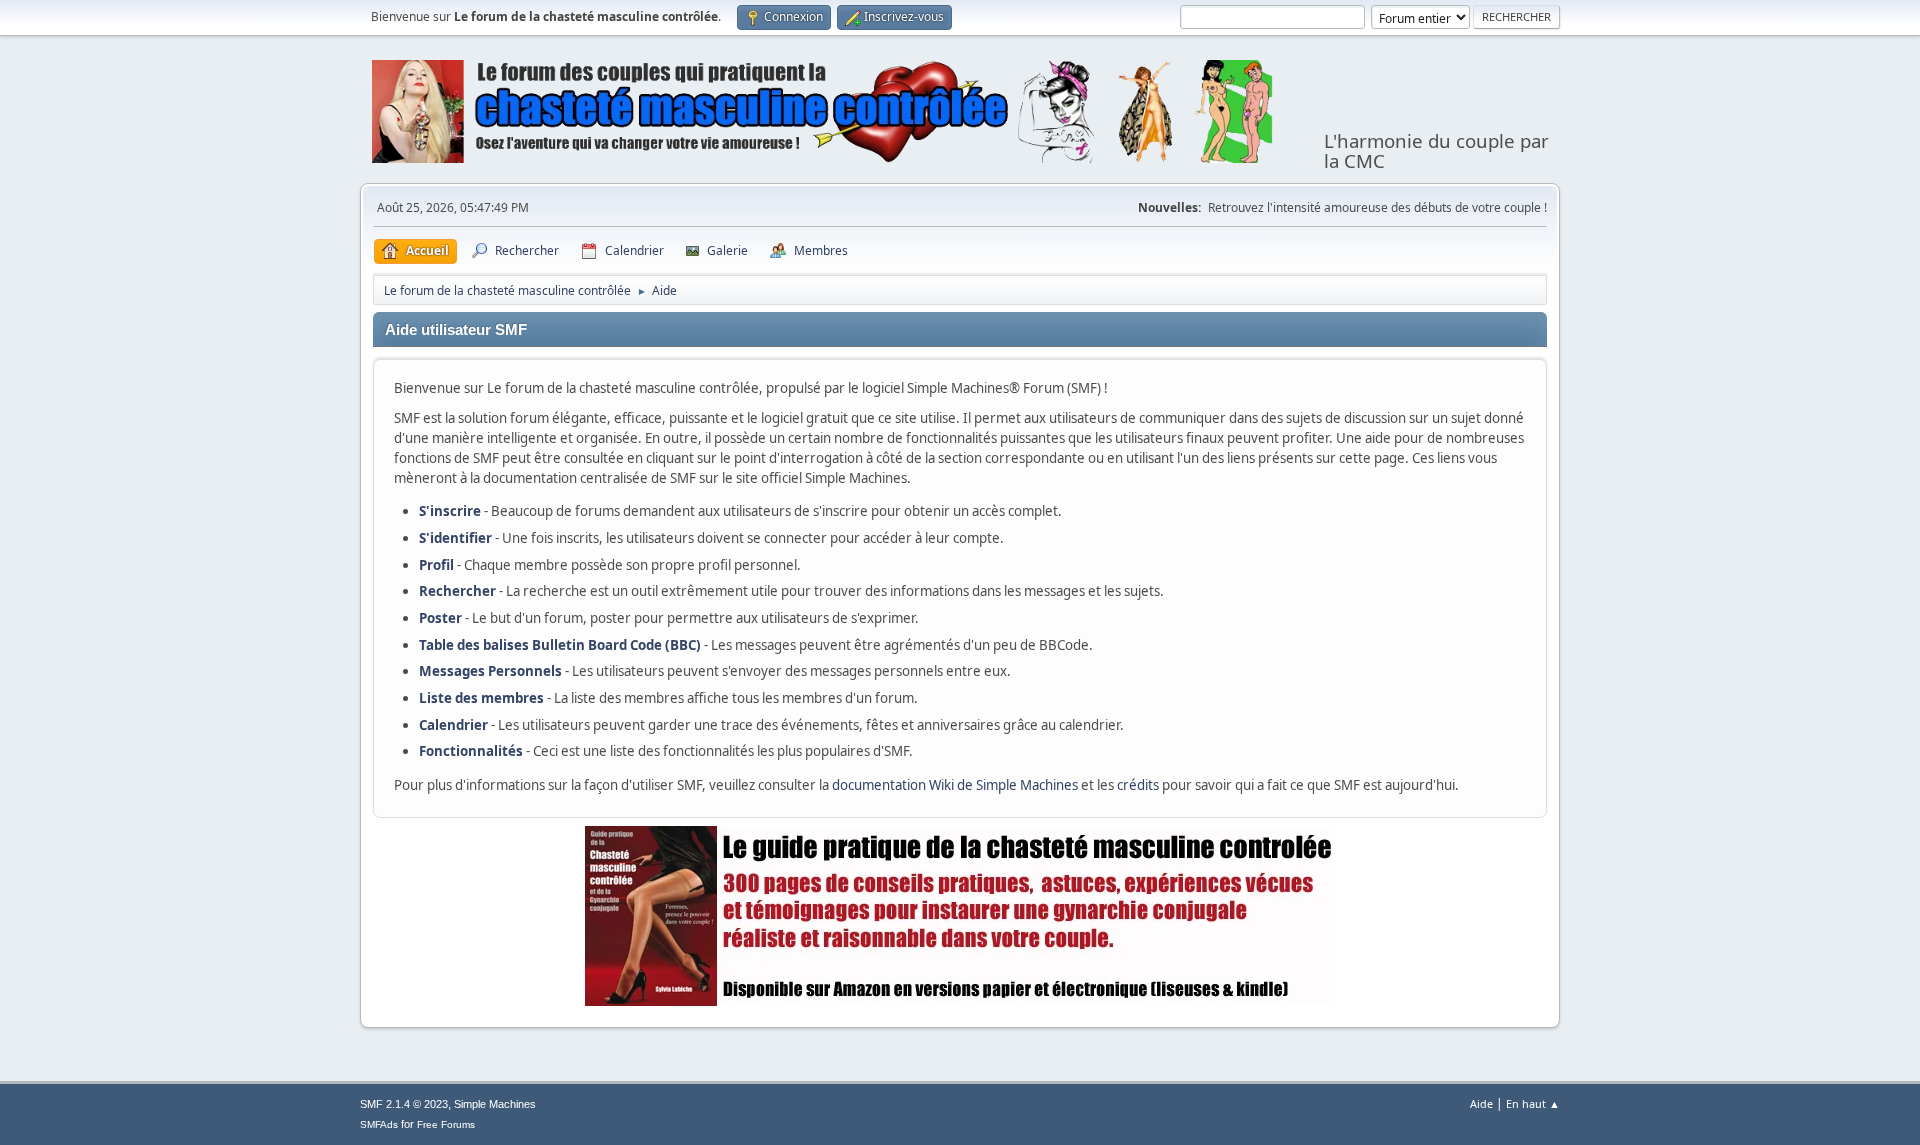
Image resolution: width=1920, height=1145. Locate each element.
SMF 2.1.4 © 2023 (404, 1104)
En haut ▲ (1533, 1103)
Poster (440, 618)
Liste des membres (481, 698)
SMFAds (379, 1124)
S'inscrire (450, 511)
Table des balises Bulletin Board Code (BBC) (560, 645)
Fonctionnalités (471, 751)
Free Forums (446, 1124)
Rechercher (457, 591)
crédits (1138, 785)
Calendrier (453, 725)
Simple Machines (495, 1104)
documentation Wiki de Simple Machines (955, 785)
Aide (1481, 1103)
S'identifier (455, 538)
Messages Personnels (490, 671)
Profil (436, 565)
